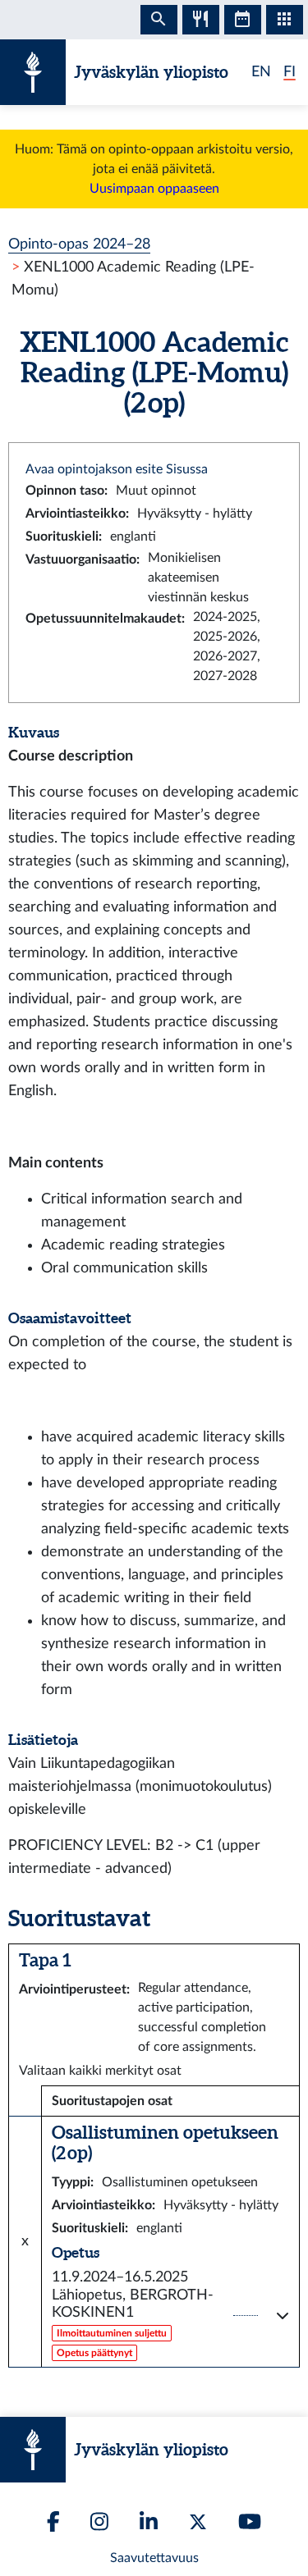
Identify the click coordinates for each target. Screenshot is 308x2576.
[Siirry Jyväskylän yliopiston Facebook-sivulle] (53, 2521)
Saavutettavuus (154, 2558)
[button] (170, 2316)
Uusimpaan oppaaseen (154, 189)
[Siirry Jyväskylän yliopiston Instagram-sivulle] (99, 2521)
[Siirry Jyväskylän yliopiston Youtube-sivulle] (250, 2521)
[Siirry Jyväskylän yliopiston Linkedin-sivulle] (149, 2521)
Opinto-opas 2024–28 (79, 244)
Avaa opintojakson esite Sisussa (117, 469)
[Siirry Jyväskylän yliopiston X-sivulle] (198, 2522)
